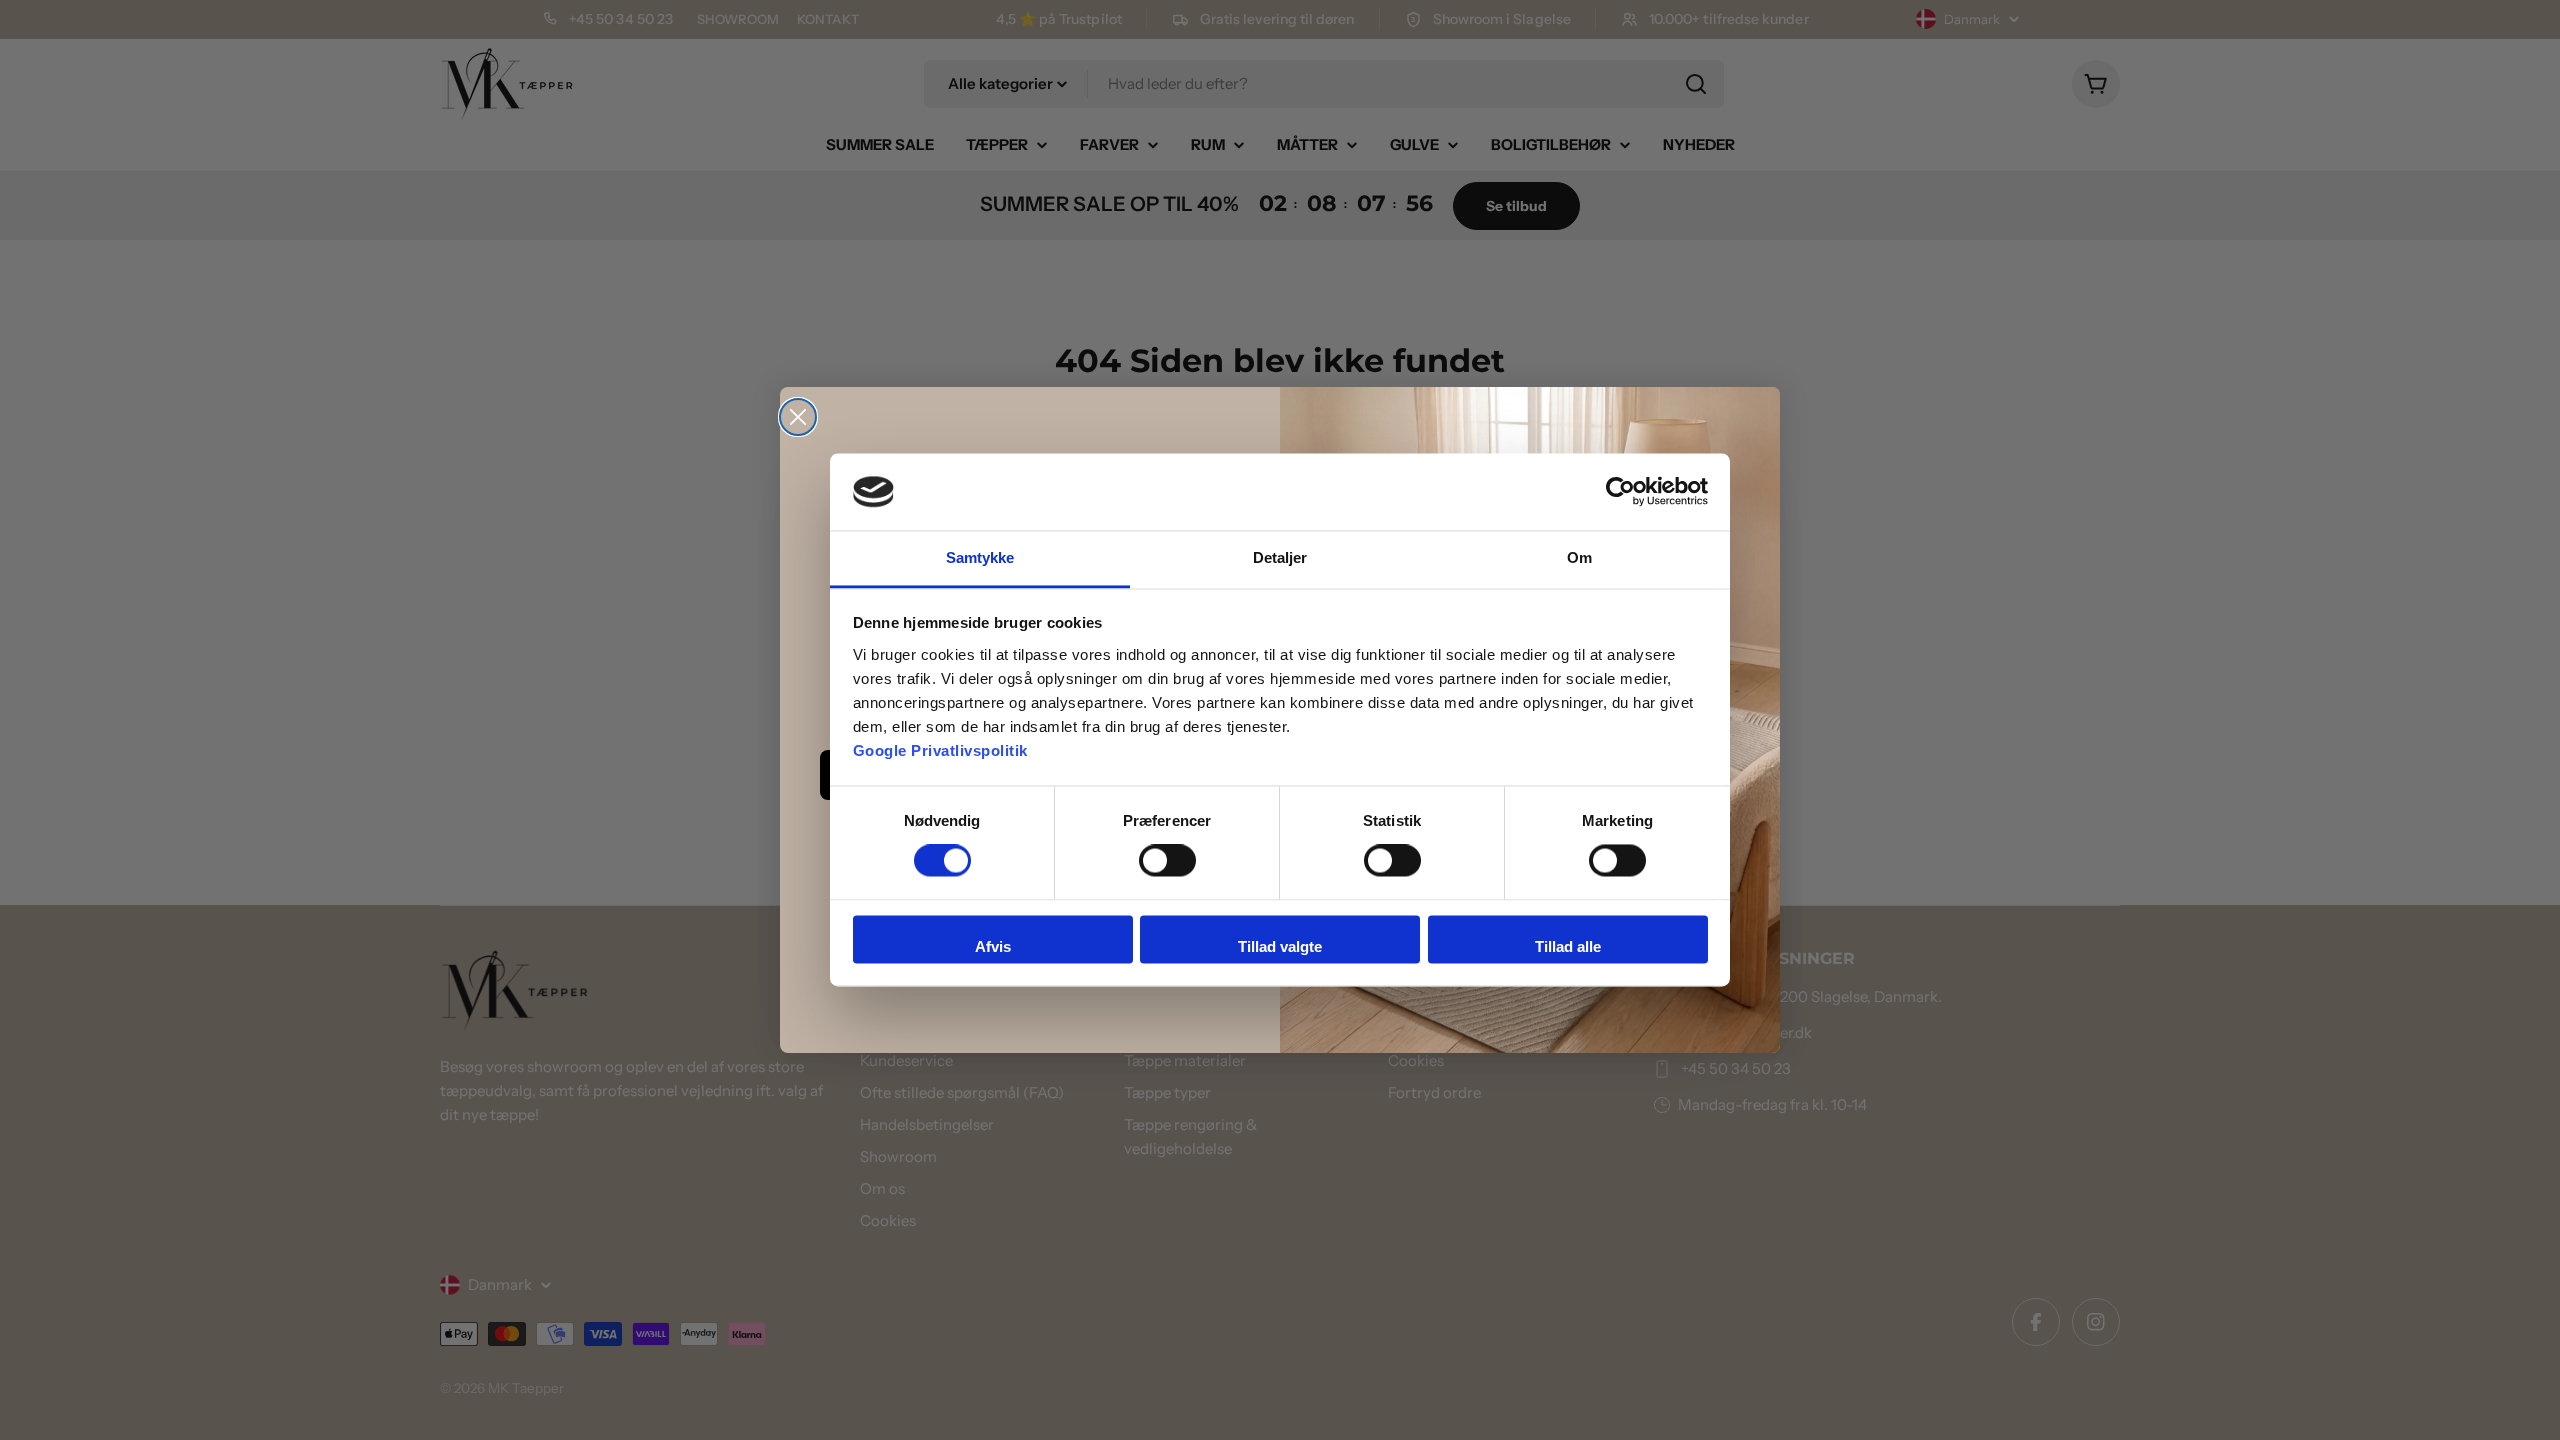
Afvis (993, 946)
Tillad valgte (1280, 946)
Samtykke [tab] (980, 557)
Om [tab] (1579, 557)
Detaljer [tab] (1280, 557)
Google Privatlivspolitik (940, 750)
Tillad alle (1568, 946)
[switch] (1167, 861)
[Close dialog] (798, 417)
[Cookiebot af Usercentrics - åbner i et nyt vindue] (1620, 492)
